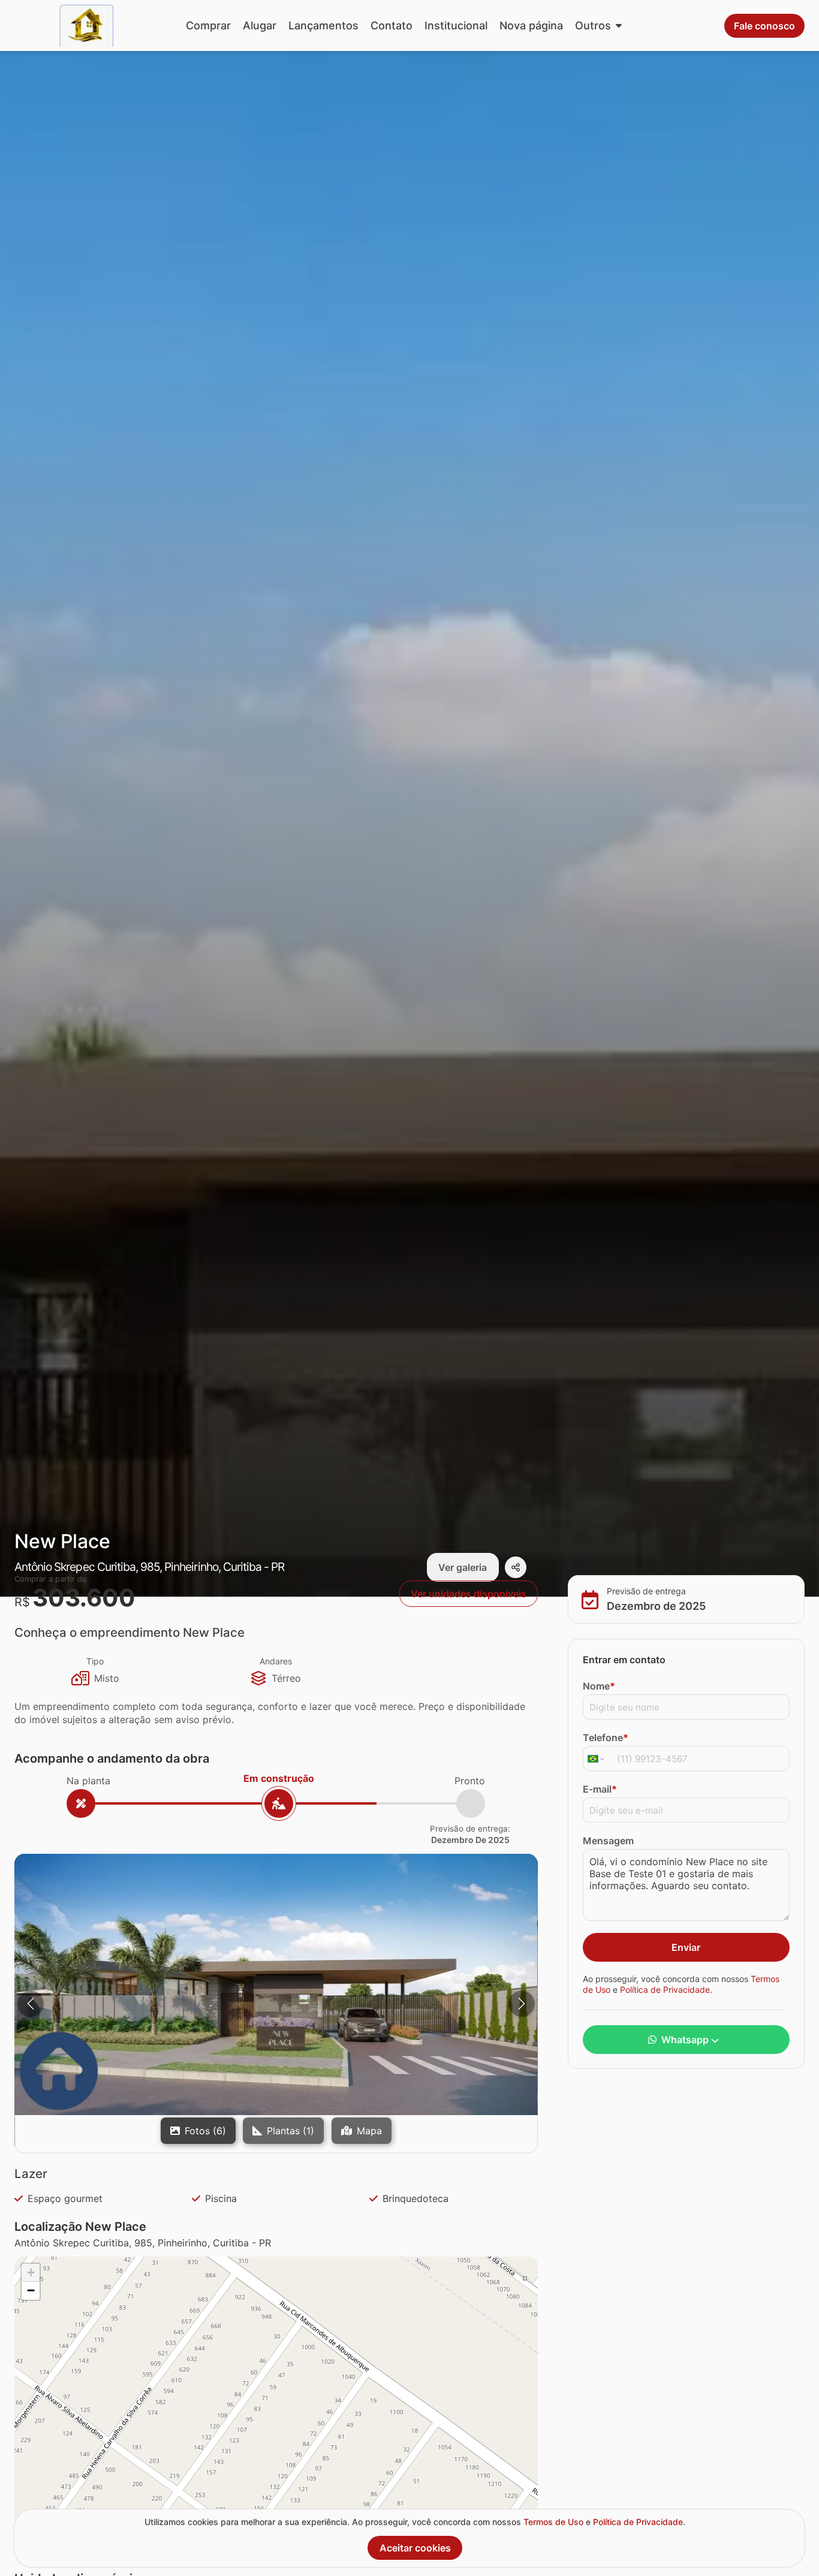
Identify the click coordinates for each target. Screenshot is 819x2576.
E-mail (600, 1789)
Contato (392, 25)
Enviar (686, 1947)
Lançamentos (323, 25)
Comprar (208, 25)
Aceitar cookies (415, 2548)
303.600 (84, 1598)
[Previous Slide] (31, 2004)
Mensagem (608, 1841)
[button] (276, 1984)
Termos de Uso (553, 2522)
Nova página (531, 25)
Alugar (260, 25)
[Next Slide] (522, 2004)
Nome (599, 1686)
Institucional (456, 25)
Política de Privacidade (665, 1989)
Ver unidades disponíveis (469, 1594)
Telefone (606, 1738)
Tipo (95, 1661)
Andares (276, 1661)
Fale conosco (764, 26)
